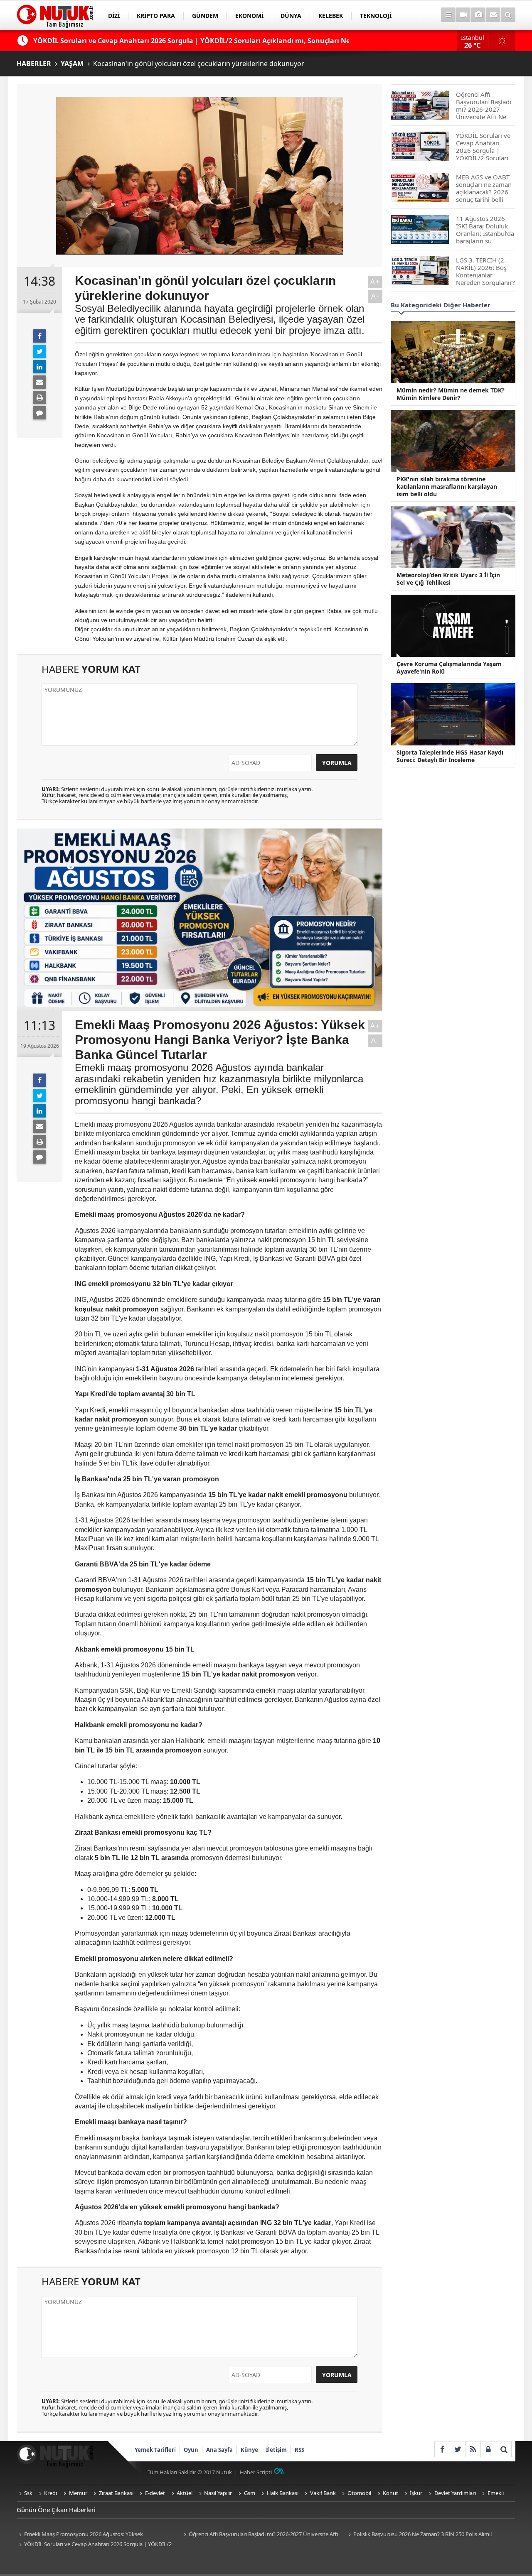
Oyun (191, 2450)
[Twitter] (39, 351)
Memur (78, 2493)
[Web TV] (463, 15)
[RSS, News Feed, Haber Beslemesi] (473, 2449)
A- (375, 296)
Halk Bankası (283, 2493)
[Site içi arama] (508, 15)
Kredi (50, 2493)
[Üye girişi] (488, 2449)
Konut (390, 2493)
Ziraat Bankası (116, 2493)
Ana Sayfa (219, 2450)
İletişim (276, 2450)
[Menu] (448, 15)
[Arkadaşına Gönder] (39, 382)
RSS (299, 2450)
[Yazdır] (39, 397)
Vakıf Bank (323, 2493)
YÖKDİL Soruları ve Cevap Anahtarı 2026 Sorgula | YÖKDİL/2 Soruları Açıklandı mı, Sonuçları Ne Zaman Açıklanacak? (94, 2545)
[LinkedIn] (39, 367)
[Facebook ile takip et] (442, 2449)
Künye (249, 2450)
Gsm (250, 2493)
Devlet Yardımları (455, 2493)
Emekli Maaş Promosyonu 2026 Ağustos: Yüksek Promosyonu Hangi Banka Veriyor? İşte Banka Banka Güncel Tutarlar (91, 2535)
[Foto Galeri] (478, 15)
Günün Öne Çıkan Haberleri (56, 2510)
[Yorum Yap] (39, 413)
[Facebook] (39, 336)
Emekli (496, 2493)
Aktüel (185, 2493)
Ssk (28, 2493)
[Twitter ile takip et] (457, 2449)
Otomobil (359, 2493)
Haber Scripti (256, 2472)
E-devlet (155, 2493)
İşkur (416, 2493)
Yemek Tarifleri (155, 2450)
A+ (375, 282)
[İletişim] (493, 15)
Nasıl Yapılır (218, 2493)
